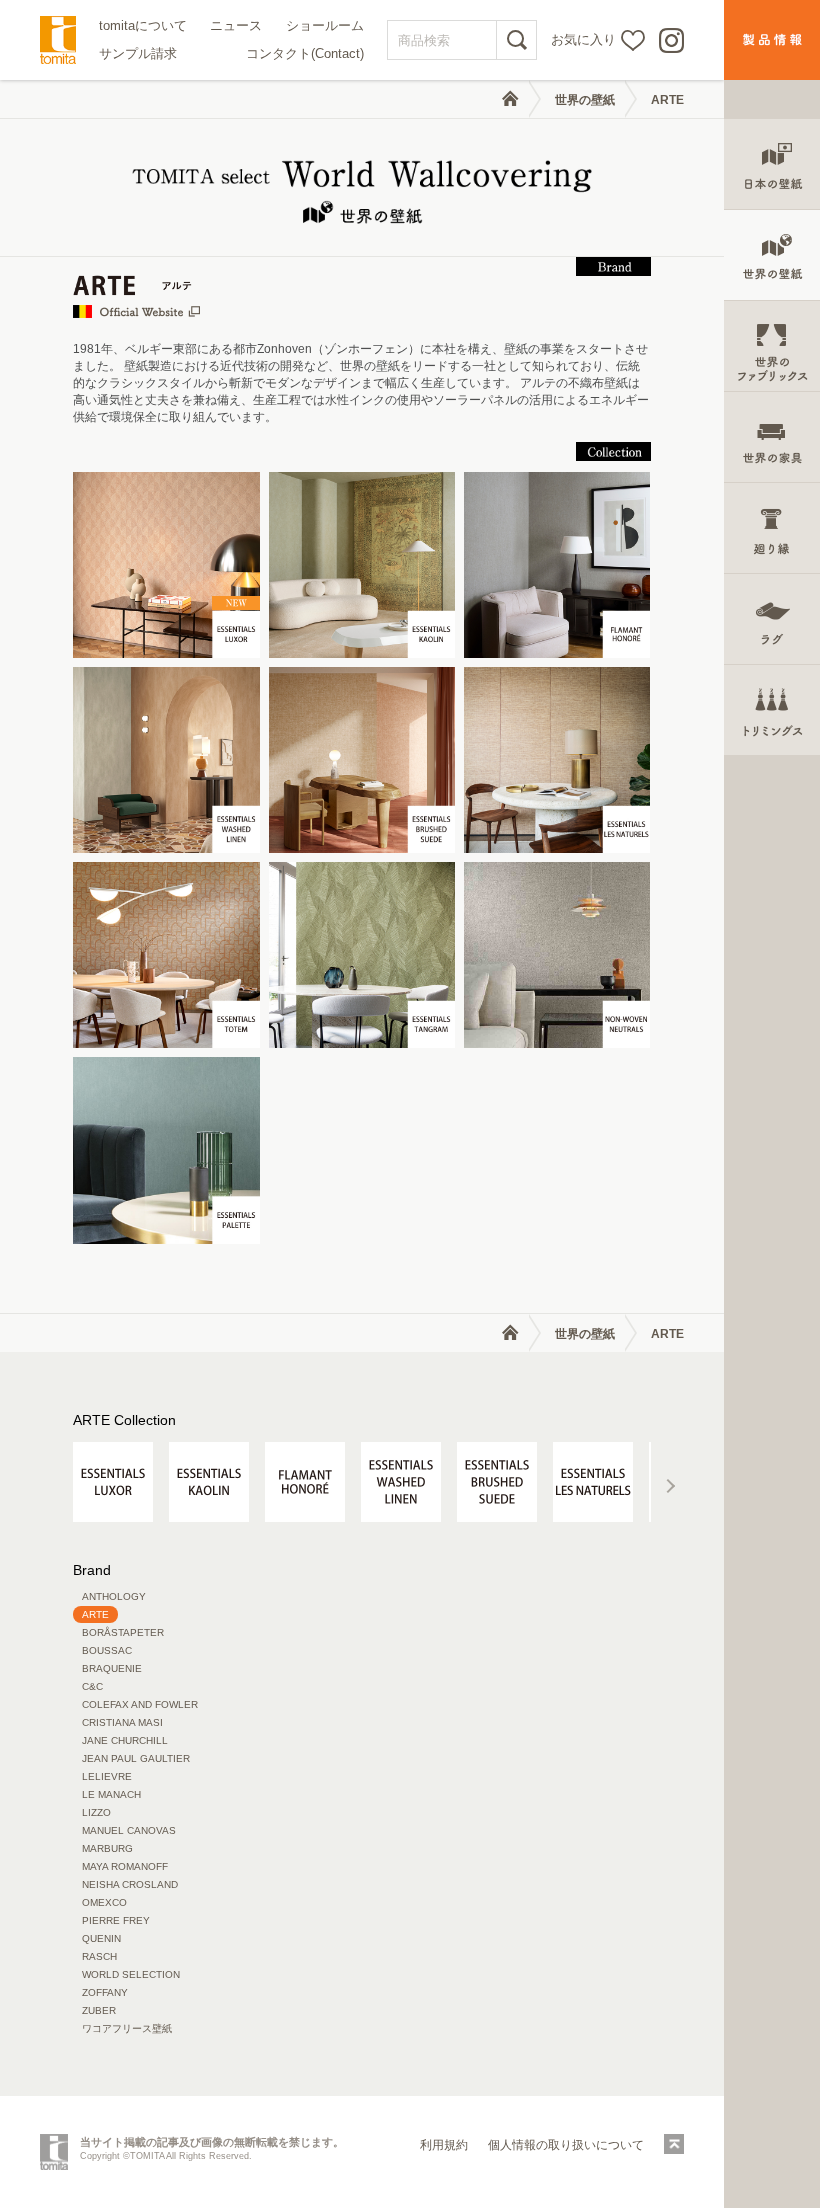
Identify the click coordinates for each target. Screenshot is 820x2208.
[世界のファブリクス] (772, 346)
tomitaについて (143, 25)
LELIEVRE (107, 1776)
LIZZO (96, 1812)
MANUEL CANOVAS (129, 1830)
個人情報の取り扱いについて (566, 2145)
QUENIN (101, 1938)
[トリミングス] (772, 710)
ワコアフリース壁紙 (127, 2028)
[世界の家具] (772, 437)
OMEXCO (104, 1902)
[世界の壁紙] (772, 255)
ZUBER (99, 2010)
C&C (92, 1686)
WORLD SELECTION (131, 1974)
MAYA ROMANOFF (125, 1866)
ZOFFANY (105, 1992)
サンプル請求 (138, 53)
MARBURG (107, 1848)
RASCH (99, 1956)
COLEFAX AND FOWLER (140, 1704)
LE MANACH (111, 1794)
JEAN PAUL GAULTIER (136, 1758)
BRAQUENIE (112, 1668)
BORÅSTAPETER (123, 1632)
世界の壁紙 (585, 100)
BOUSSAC (107, 1650)
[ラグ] (772, 619)
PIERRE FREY (116, 1920)
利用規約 (444, 2145)
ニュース (236, 25)
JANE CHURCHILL (125, 1740)
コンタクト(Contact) (305, 53)
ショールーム (325, 25)
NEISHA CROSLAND (130, 1884)
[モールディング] (772, 528)
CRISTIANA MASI (122, 1722)
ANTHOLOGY (114, 1596)
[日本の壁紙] (772, 164)
